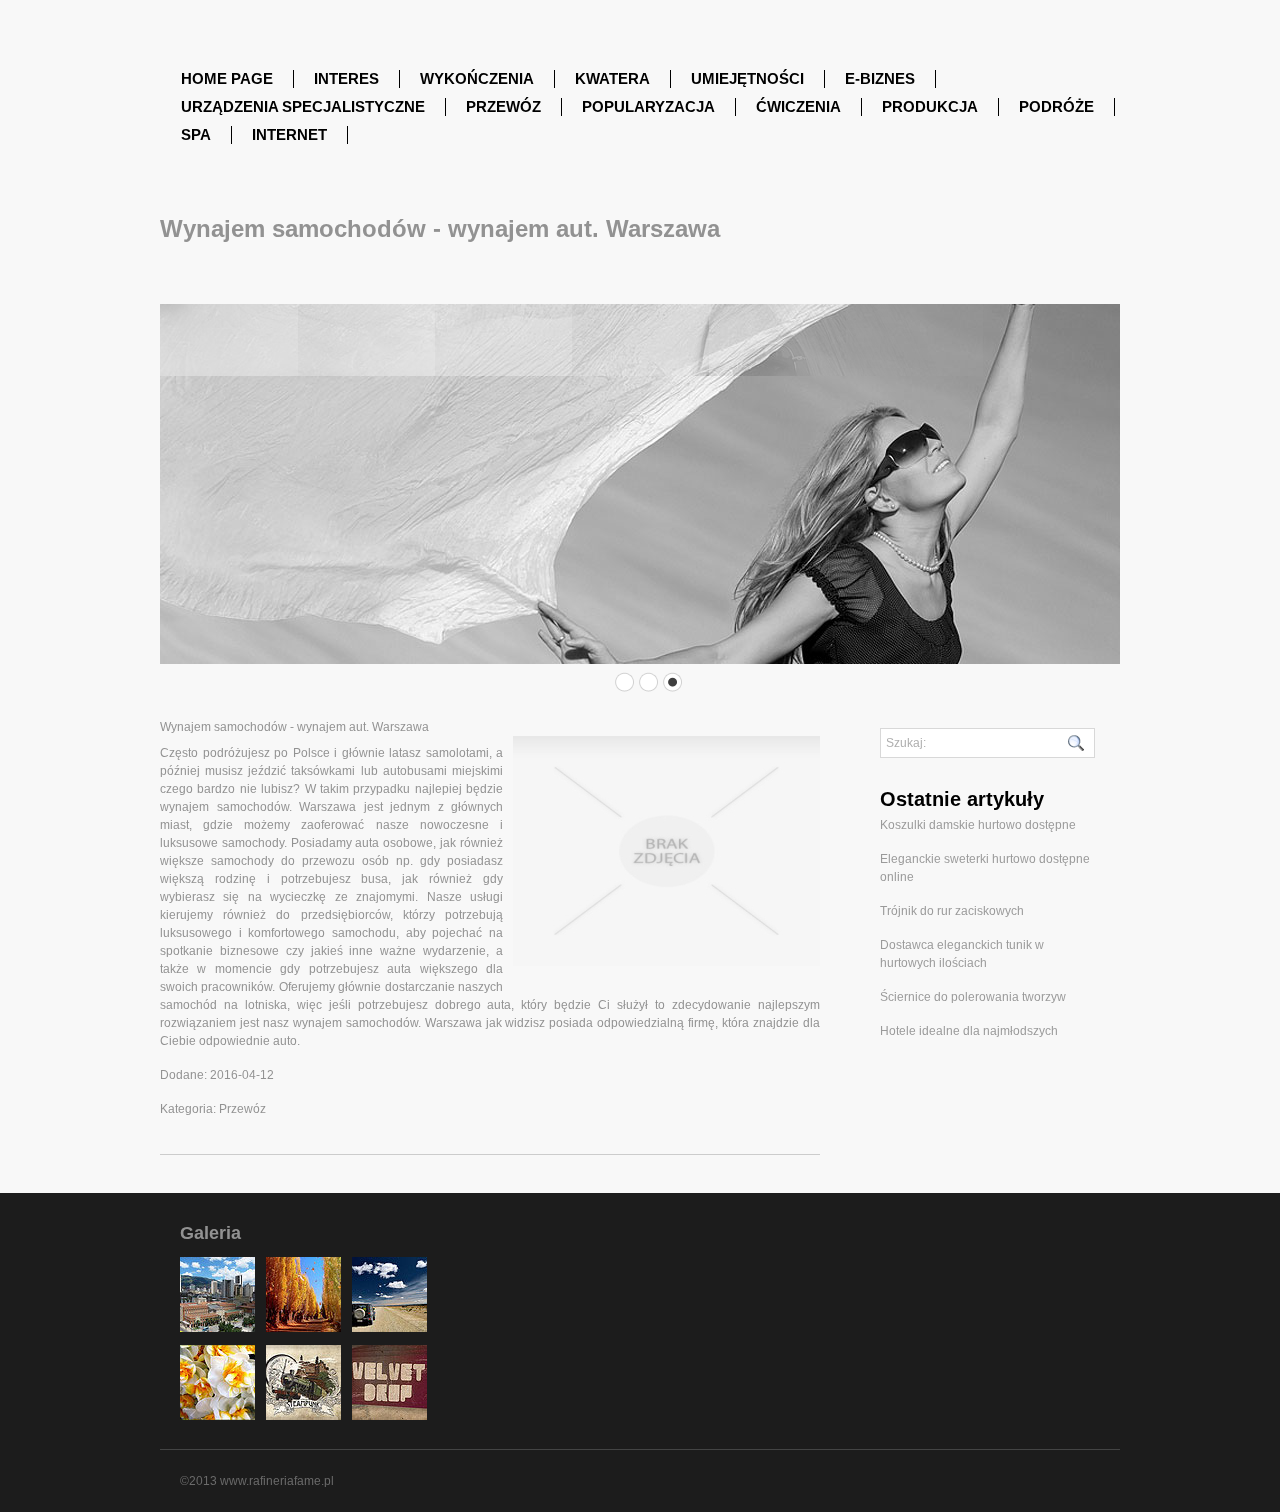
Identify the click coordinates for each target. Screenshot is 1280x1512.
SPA (196, 134)
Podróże (1056, 106)
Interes (346, 78)
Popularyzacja (648, 106)
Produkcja (930, 106)
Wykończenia (477, 78)
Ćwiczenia (798, 106)
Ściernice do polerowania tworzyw (973, 997)
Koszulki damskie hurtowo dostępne (978, 825)
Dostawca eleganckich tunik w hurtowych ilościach (962, 954)
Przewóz (503, 106)
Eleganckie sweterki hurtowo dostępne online (985, 868)
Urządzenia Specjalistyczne (303, 106)
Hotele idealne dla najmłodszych (969, 1031)
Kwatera (612, 78)
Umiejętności (747, 78)
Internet (289, 134)
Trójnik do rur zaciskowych (952, 911)
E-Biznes (880, 78)
